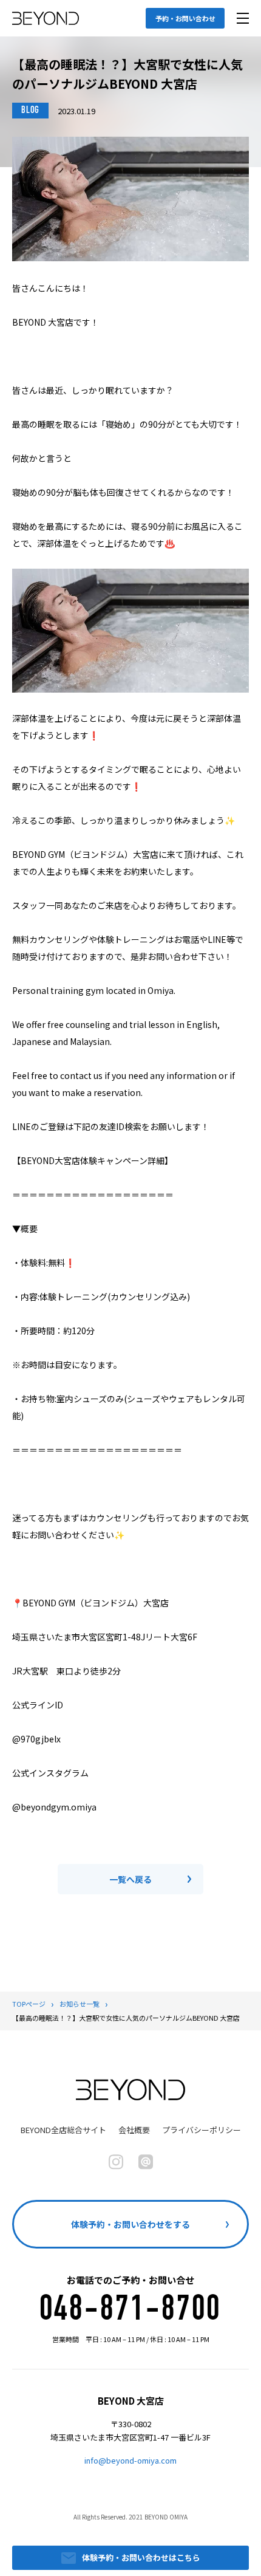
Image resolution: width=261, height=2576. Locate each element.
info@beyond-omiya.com (130, 2460)
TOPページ (29, 2004)
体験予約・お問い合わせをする (130, 2224)
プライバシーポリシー (202, 2130)
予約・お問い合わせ (185, 18)
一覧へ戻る (130, 1879)
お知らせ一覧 (80, 2004)
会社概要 (134, 2130)
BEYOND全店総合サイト (63, 2130)
